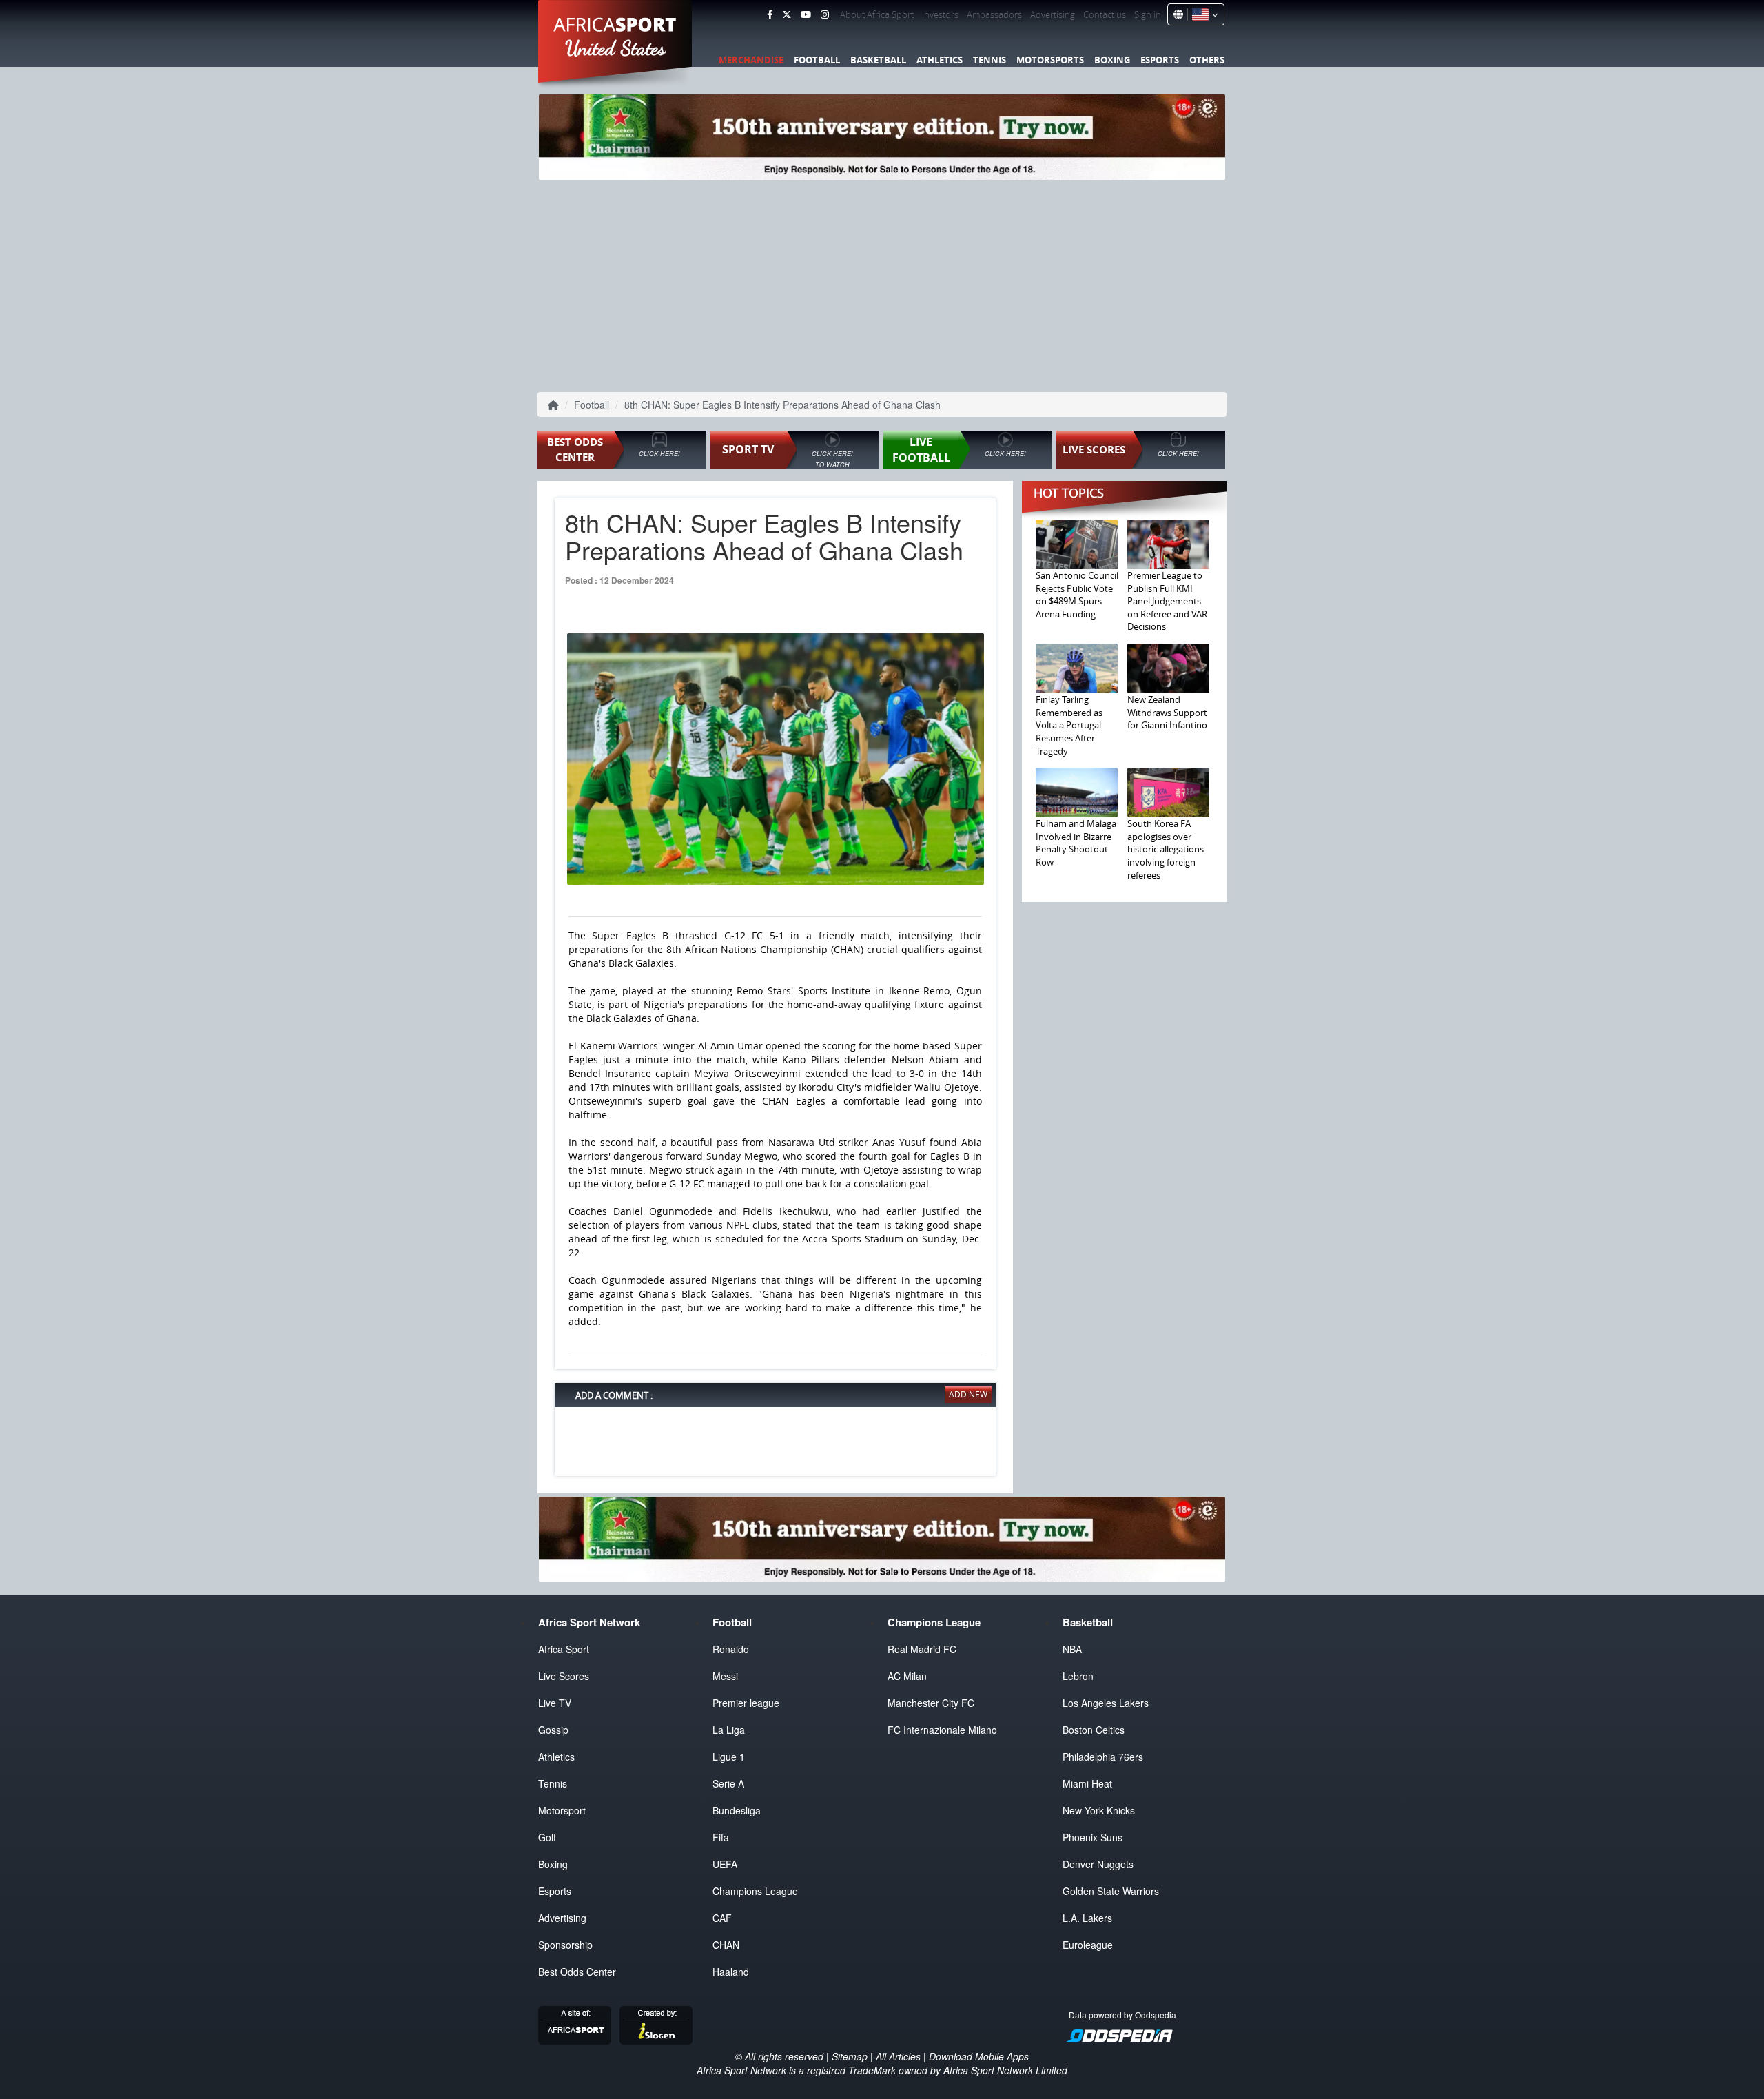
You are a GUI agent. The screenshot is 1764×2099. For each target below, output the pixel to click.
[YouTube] (806, 14)
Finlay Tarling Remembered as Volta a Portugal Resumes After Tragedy (1069, 725)
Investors (940, 14)
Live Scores (564, 1676)
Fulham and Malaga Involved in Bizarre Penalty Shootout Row (1076, 843)
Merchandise (751, 60)
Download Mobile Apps (979, 2056)
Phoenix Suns (1093, 1837)
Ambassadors (994, 14)
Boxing (1112, 60)
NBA (1072, 1649)
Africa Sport (564, 1649)
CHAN (726, 1945)
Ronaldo (731, 1649)
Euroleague (1088, 1945)
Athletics (940, 60)
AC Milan (907, 1676)
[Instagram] (825, 14)
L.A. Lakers (1087, 1918)
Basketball (878, 60)
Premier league (746, 1703)
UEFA (725, 1864)
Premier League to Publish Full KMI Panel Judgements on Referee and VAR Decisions (1167, 601)
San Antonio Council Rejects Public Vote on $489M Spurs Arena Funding (1077, 595)
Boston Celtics (1094, 1730)
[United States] (1203, 14)
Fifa (721, 1837)
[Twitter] (787, 14)
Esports (1160, 60)
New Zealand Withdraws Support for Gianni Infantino (1167, 712)
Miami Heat (1087, 1783)
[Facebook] (770, 14)
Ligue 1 (729, 1757)
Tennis (989, 60)
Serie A (728, 1783)
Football (817, 60)
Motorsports (1050, 60)
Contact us (1105, 14)
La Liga (729, 1730)
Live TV (555, 1703)
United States (616, 48)
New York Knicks (1099, 1810)
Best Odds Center (577, 1972)
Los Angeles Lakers (1106, 1703)
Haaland (731, 1972)
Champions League (755, 1891)
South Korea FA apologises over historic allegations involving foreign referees (1166, 849)
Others (1207, 60)
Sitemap (850, 2056)
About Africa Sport (877, 14)
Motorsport (562, 1810)
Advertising (1053, 14)
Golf (547, 1837)
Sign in (1148, 14)
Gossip (553, 1730)
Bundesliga (737, 1810)
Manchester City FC (931, 1703)
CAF (722, 1918)
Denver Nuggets (1098, 1864)
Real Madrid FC (922, 1649)
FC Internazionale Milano (942, 1730)
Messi (725, 1676)
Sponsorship (565, 1945)
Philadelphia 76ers (1103, 1757)
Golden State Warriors (1111, 1891)
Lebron (1078, 1676)
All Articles (898, 2056)
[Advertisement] (882, 283)
